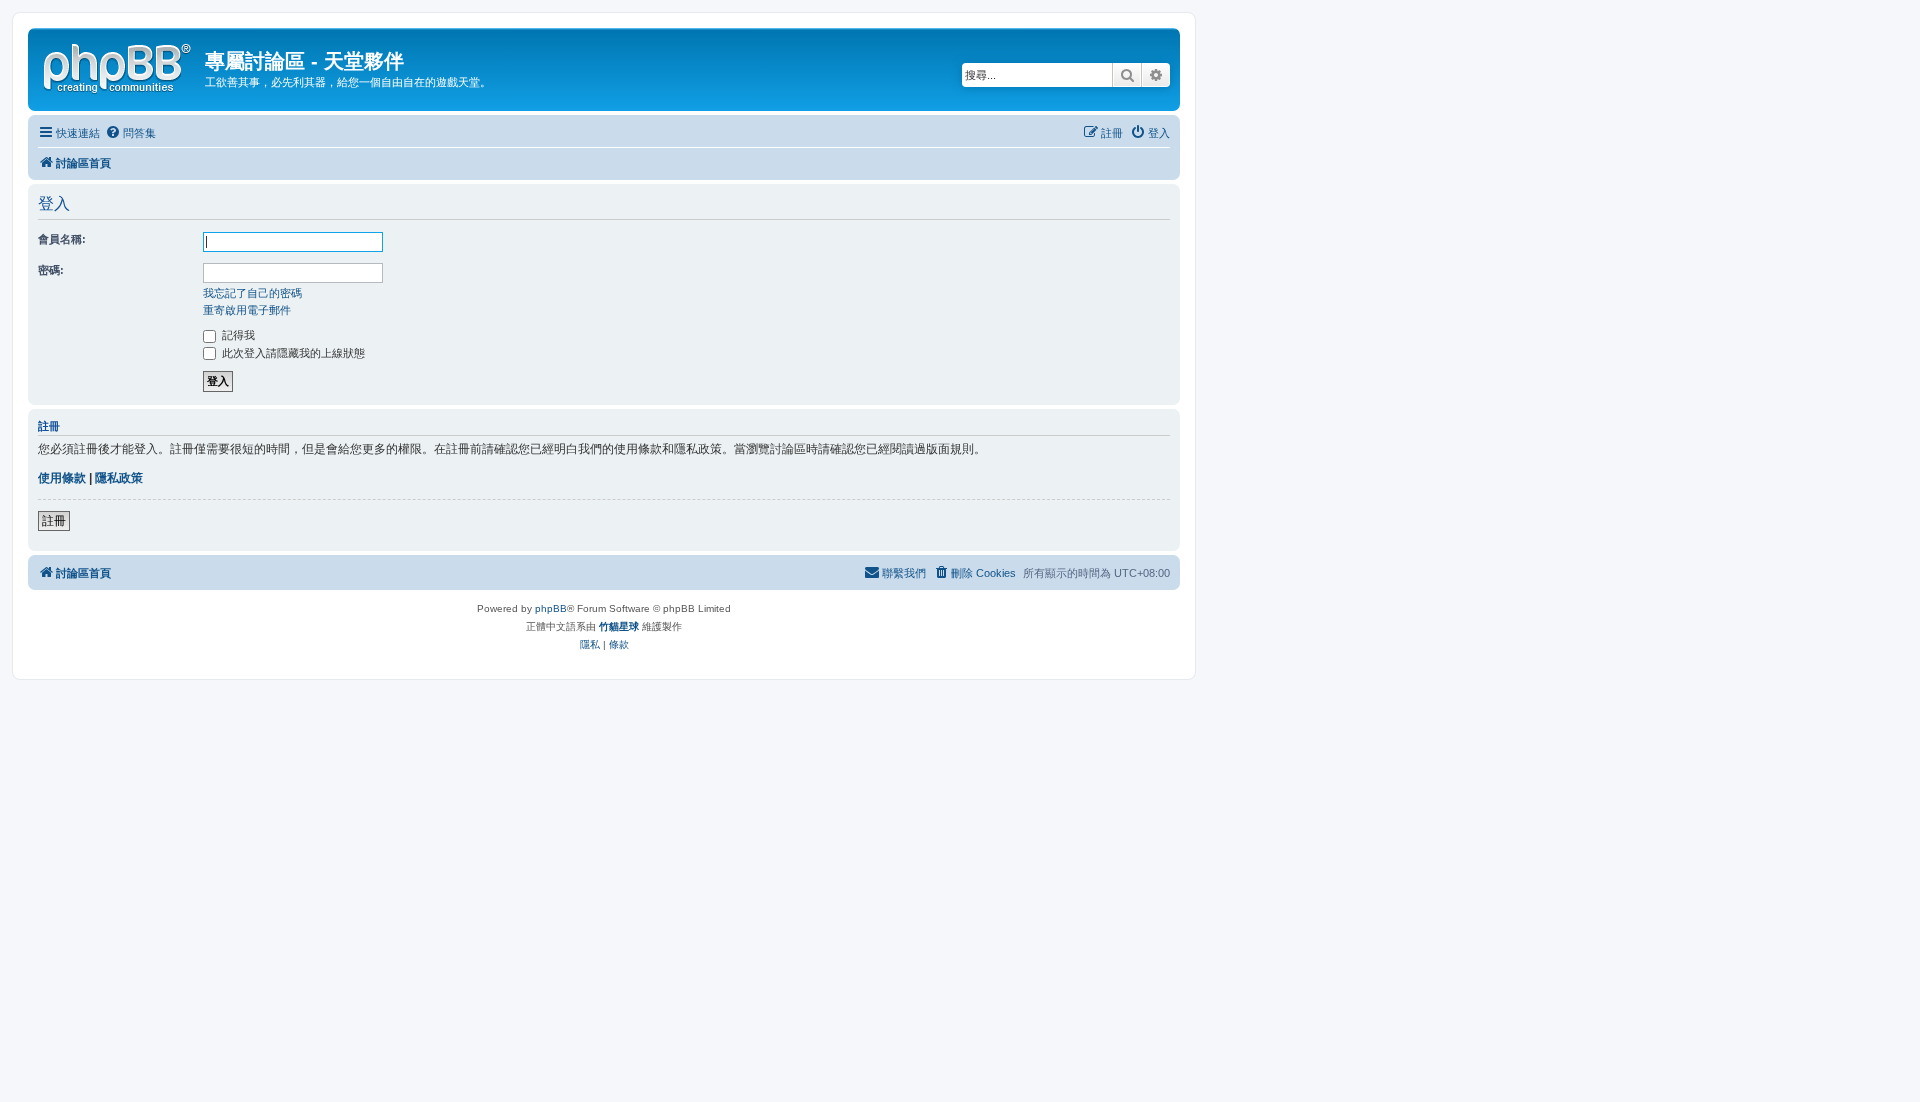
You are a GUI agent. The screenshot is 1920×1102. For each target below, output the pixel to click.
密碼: (51, 270)
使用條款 (62, 478)
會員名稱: (62, 239)
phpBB (551, 608)
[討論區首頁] (119, 65)
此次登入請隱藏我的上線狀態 (292, 353)
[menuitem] (130, 133)
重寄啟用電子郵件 (247, 310)
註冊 (54, 521)
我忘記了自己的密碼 (252, 293)
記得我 (237, 335)
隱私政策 (119, 478)
